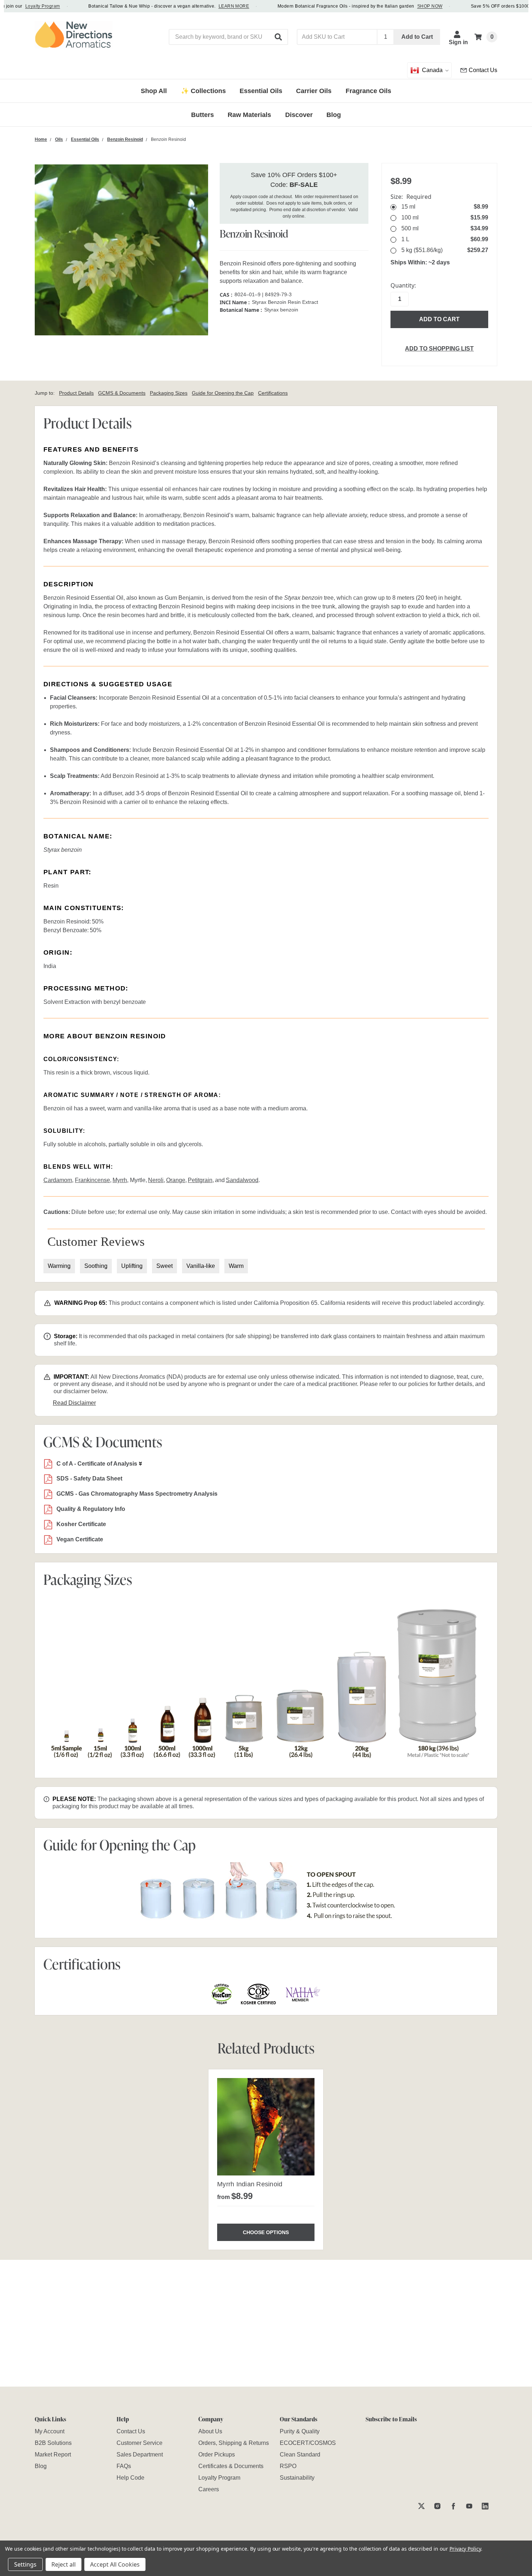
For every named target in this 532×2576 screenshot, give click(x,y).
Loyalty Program (18, 6)
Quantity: (403, 285)
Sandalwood (242, 1180)
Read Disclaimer (74, 1403)
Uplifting (132, 1266)
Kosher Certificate (81, 1524)
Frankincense (92, 1180)
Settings (25, 2564)
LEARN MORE (210, 6)
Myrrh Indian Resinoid (250, 2184)
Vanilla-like (201, 1266)
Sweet (164, 1266)
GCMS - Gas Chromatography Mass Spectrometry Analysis (137, 1494)
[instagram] (437, 2506)
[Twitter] (421, 2506)
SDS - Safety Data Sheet (89, 1478)
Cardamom (58, 1180)
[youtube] (469, 2506)
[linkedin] (485, 2506)
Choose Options (266, 2232)
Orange (176, 1180)
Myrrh (120, 1180)
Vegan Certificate (80, 1539)
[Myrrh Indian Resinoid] (266, 2127)
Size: (411, 197)
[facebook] (453, 2506)
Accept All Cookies (115, 2564)
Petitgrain (200, 1180)
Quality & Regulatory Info (91, 1509)
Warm (236, 1266)
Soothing (96, 1266)
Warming (59, 1266)
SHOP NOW (406, 6)
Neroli (156, 1180)
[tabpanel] (266, 2160)
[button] (279, 37)
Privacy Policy (465, 2549)
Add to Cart (417, 37)
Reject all (64, 2564)
